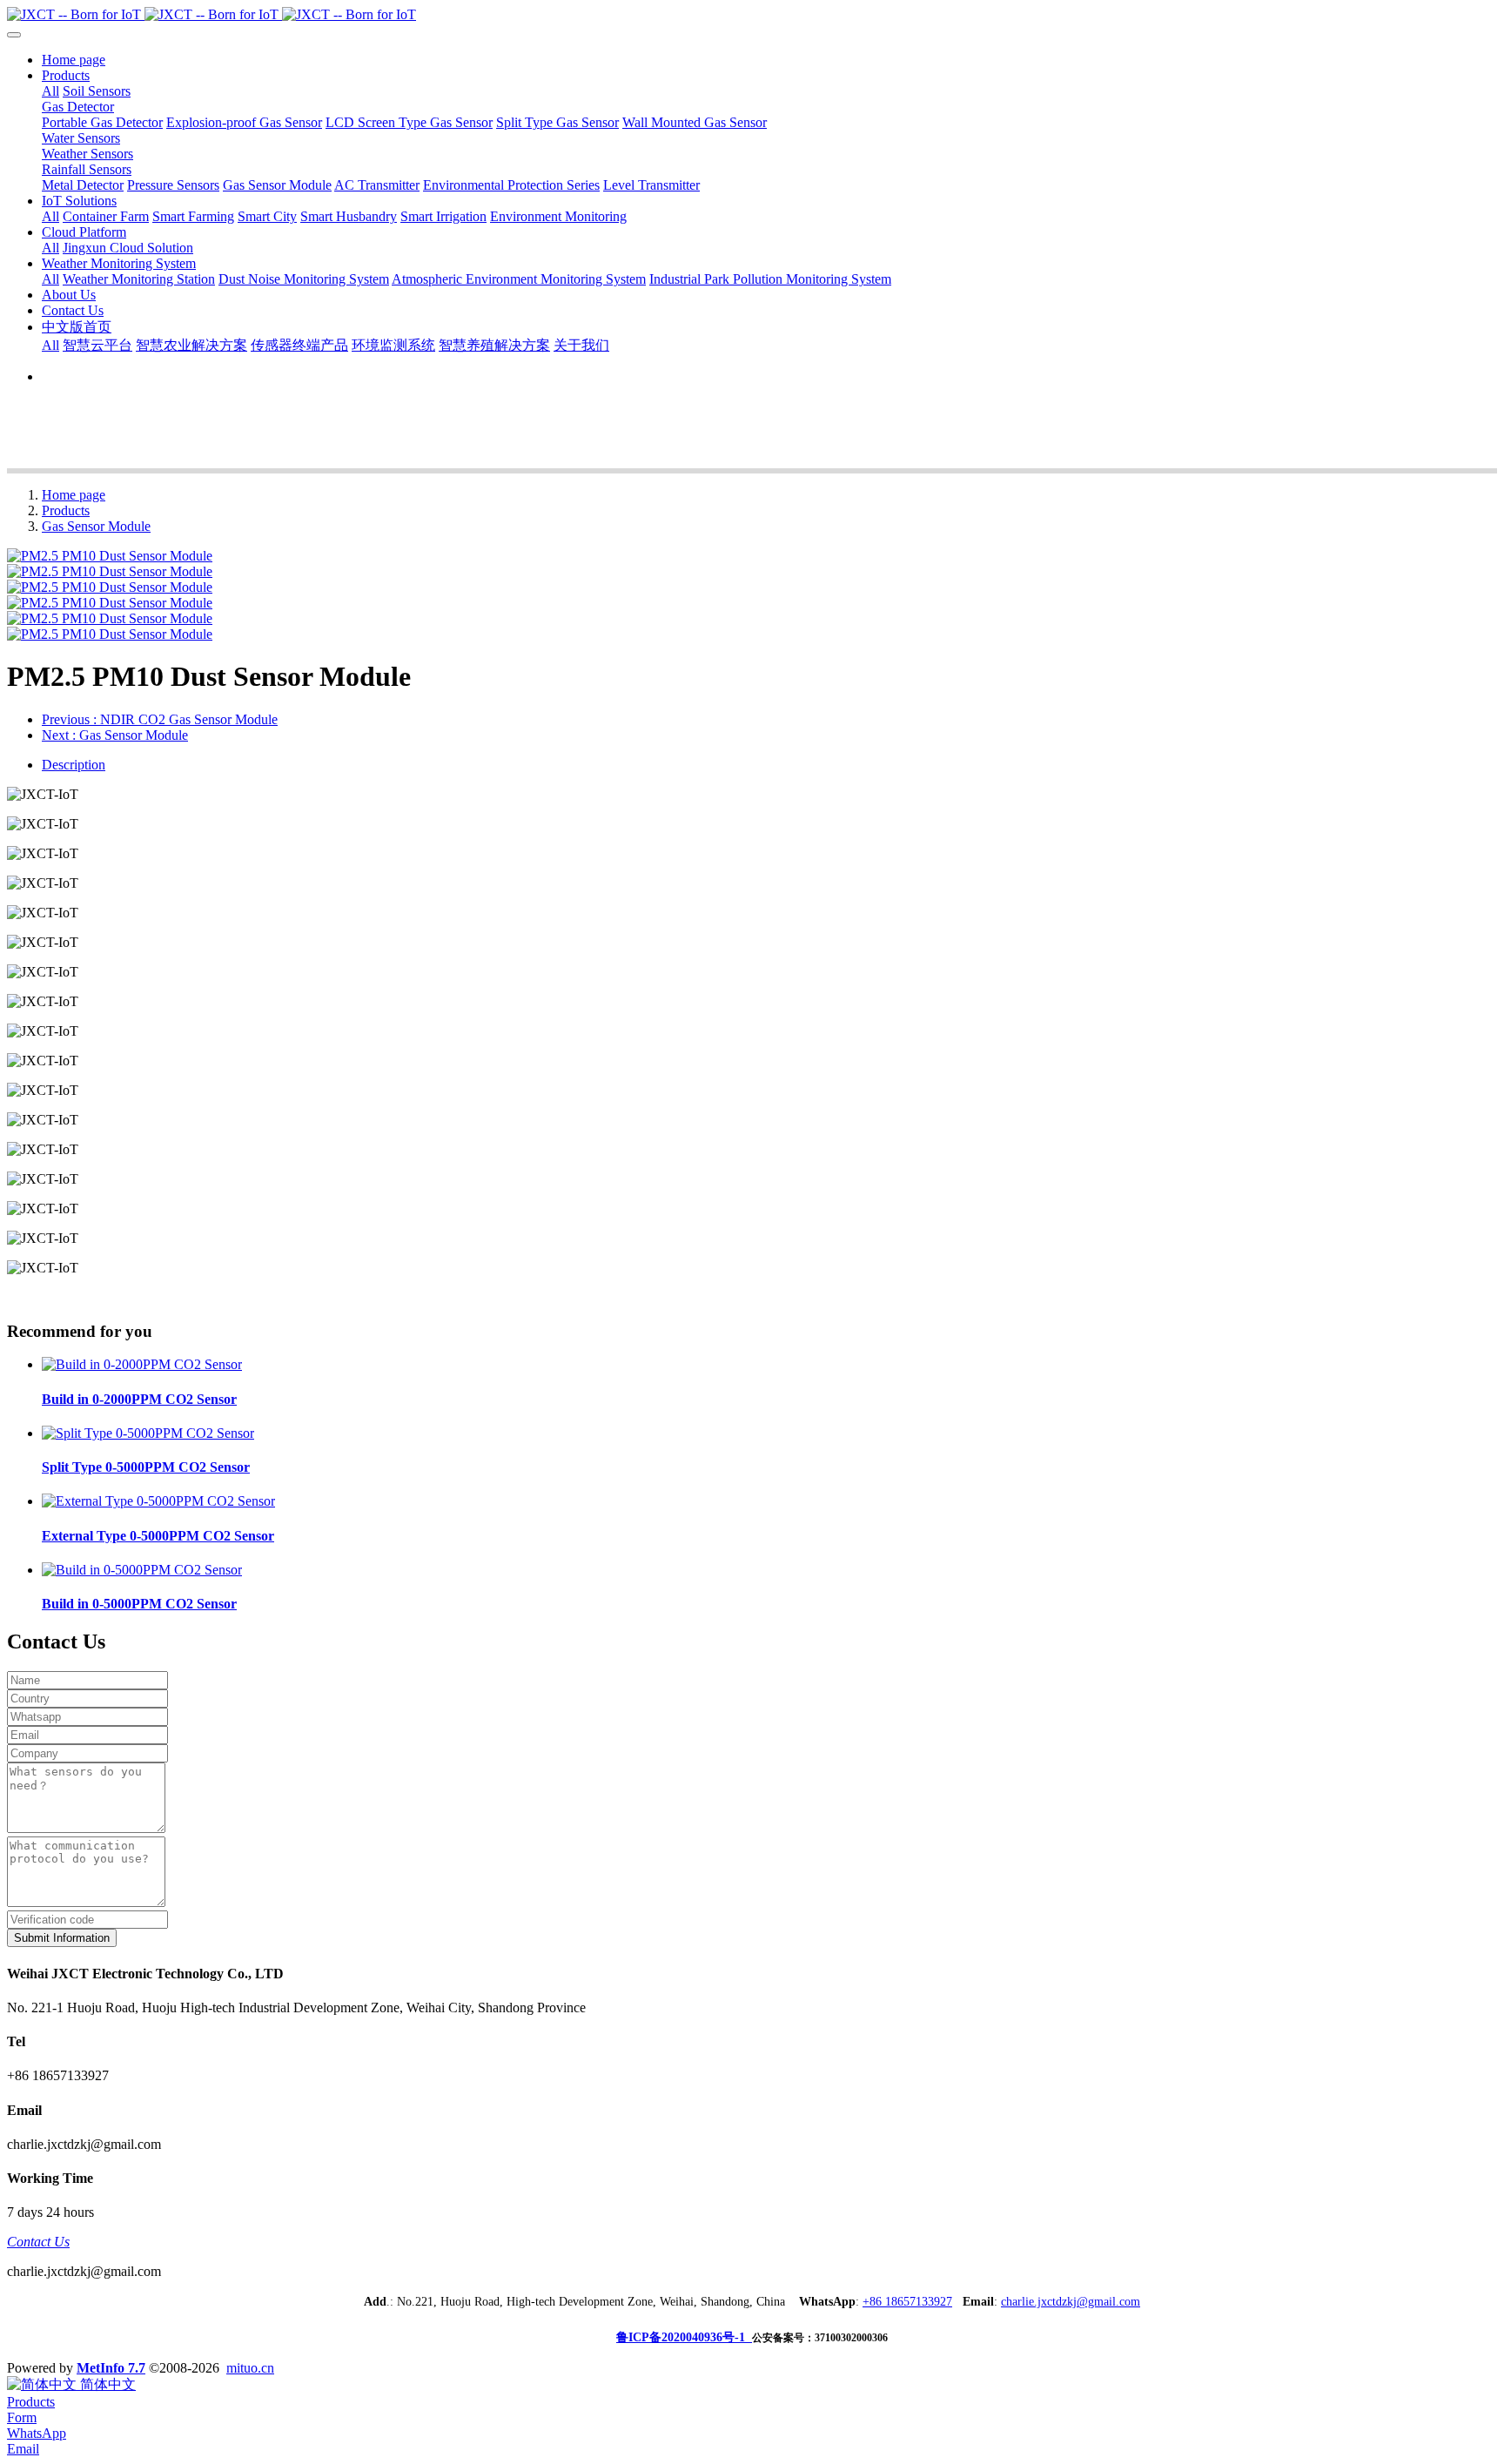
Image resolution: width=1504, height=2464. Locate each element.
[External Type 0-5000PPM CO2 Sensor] (158, 1501)
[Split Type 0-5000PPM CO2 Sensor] (148, 1433)
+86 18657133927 (907, 2302)
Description (74, 765)
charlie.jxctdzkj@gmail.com (1071, 2302)
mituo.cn (250, 2368)
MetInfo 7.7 (111, 2368)
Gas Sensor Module (96, 526)
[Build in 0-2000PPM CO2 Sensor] (142, 1364)
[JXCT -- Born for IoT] (752, 15)
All (50, 91)
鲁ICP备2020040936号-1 (684, 2337)
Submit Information (62, 1938)
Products (66, 510)
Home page (74, 60)
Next (115, 735)
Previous (160, 719)
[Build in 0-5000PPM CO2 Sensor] (142, 1570)
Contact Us (38, 2242)
